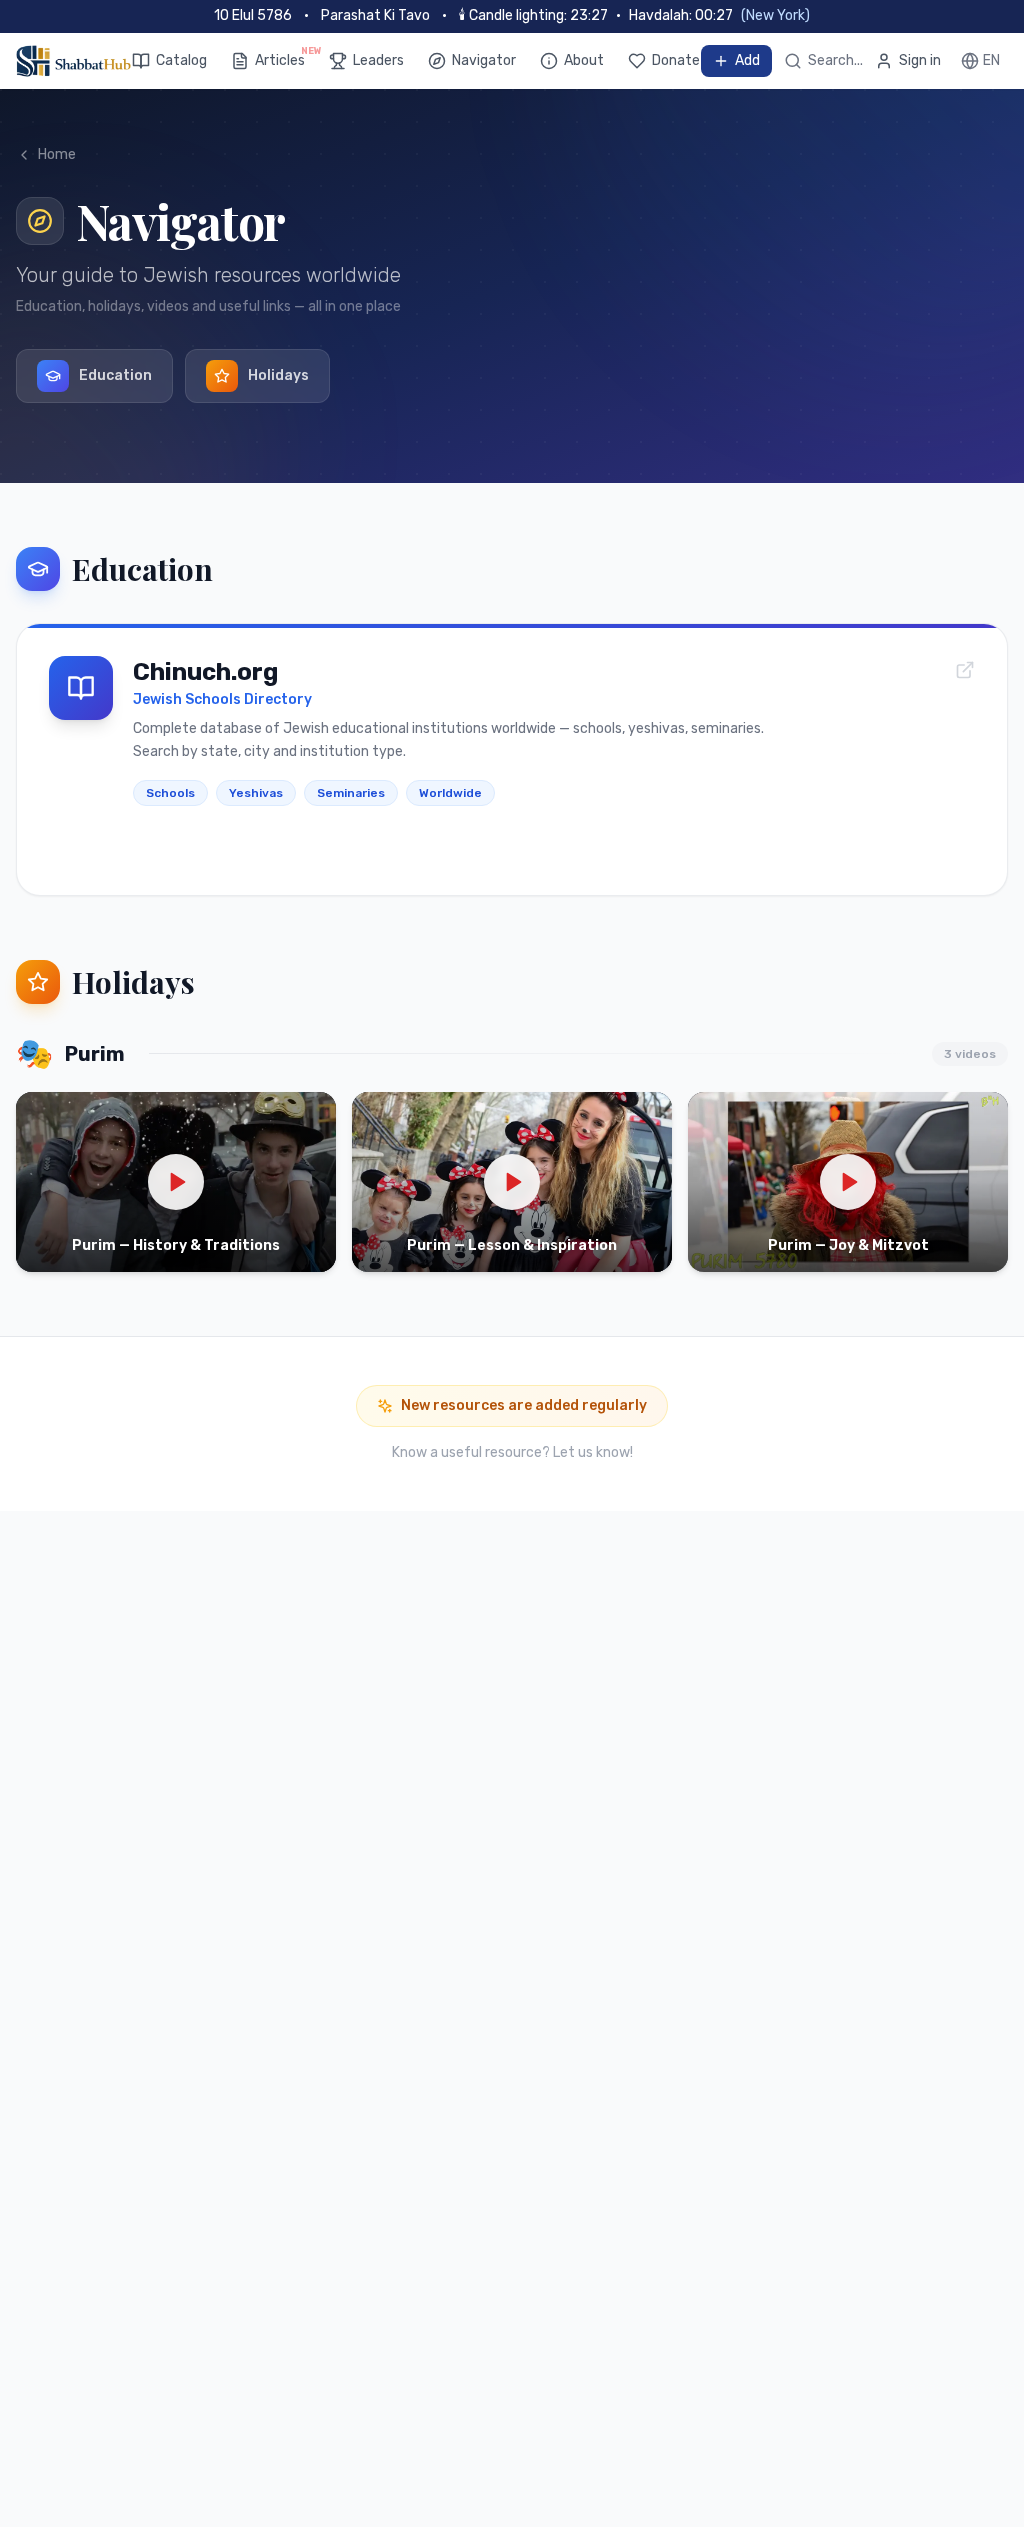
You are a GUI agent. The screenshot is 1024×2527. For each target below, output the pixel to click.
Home (57, 154)
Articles (280, 60)
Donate (676, 60)
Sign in (920, 60)
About (584, 60)
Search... (835, 60)
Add (747, 60)
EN (991, 60)
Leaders (378, 60)
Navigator (484, 60)
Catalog (181, 60)
